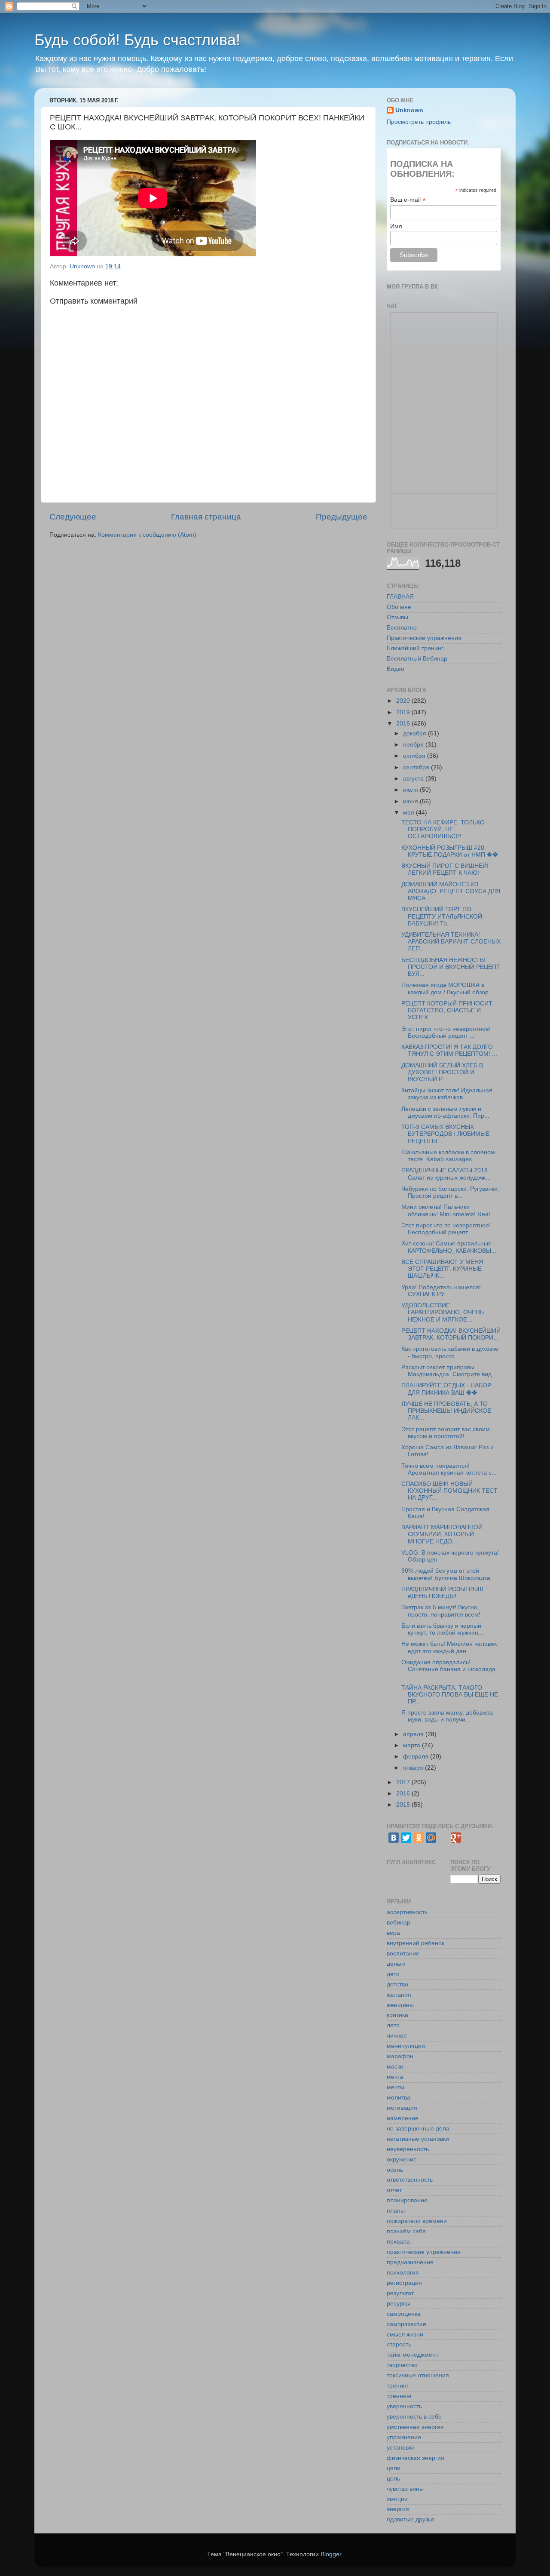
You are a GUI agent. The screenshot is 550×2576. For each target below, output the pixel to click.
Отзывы (397, 617)
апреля (414, 1734)
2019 (404, 712)
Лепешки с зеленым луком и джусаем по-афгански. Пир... (445, 1112)
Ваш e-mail (408, 200)
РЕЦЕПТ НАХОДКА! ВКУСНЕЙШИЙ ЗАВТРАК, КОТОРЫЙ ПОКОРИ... (451, 1334)
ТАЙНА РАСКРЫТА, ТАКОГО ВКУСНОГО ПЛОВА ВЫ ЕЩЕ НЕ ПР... (450, 1695)
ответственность (410, 2180)
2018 (404, 724)
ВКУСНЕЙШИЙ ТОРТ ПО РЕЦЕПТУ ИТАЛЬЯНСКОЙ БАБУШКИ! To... (442, 916)
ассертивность (407, 1912)
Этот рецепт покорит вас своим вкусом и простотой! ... (446, 1433)
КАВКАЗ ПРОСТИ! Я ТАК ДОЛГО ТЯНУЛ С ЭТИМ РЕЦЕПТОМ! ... (449, 1050)
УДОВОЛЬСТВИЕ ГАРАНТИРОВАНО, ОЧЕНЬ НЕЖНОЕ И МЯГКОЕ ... (443, 1312)
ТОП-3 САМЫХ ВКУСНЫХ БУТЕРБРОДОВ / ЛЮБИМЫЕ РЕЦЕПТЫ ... (445, 1134)
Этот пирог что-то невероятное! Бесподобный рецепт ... (446, 1032)
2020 (404, 701)
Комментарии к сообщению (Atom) (147, 535)
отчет (394, 2190)
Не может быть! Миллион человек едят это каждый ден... (449, 1647)
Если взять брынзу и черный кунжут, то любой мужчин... (442, 1629)
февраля (417, 1757)
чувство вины (405, 2489)
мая (409, 813)
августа (414, 779)
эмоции (397, 2499)
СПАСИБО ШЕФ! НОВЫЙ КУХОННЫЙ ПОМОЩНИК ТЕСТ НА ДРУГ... (449, 1491)
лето (393, 2025)
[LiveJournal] (443, 1838)
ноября (414, 745)
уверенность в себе (414, 2417)
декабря (416, 733)
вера (393, 1933)
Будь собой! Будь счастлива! (137, 40)
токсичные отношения (418, 2375)
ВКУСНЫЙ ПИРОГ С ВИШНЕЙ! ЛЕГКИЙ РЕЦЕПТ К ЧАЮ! (445, 869)
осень (395, 2170)
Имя (396, 226)
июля (411, 790)
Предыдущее (342, 517)
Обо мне (399, 607)
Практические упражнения (424, 638)
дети (393, 1974)
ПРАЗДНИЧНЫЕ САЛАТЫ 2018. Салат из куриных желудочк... (446, 1174)
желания (399, 1995)
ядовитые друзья (411, 2519)
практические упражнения (424, 2252)
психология (403, 2273)
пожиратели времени (417, 2221)
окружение (402, 2159)
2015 (404, 1805)
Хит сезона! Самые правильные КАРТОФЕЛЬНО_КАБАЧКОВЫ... (449, 1247)
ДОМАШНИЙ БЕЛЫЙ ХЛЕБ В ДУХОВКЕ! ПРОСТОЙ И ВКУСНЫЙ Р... (442, 1072)
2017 (404, 1782)
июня (411, 801)
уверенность (404, 2406)
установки (401, 2448)
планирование (407, 2200)
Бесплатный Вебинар (417, 659)
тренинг (398, 2386)
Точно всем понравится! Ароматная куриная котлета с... (449, 1469)
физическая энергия (416, 2458)
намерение (403, 2118)
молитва (399, 2098)
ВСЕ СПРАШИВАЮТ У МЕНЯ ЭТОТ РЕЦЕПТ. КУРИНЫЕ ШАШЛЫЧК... (442, 1269)
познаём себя (406, 2231)
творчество (402, 2365)
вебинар (399, 1923)
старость (399, 2344)
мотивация (402, 2108)
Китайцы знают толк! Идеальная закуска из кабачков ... (447, 1094)
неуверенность (408, 2149)
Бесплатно (402, 628)
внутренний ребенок (416, 1943)
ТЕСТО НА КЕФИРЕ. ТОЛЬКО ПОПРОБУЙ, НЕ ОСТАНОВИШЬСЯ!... (443, 829)
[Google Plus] (456, 1838)
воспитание (403, 1954)
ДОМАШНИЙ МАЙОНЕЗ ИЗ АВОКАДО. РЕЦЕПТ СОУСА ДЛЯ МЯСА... (451, 891)
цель (393, 2479)
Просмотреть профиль (419, 122)
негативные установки (418, 2139)
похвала (398, 2242)
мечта (395, 2077)
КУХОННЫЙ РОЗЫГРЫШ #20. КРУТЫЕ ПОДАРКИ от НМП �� (450, 851)
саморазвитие (406, 2324)
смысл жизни (405, 2335)
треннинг (399, 2396)
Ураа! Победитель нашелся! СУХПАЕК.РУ (441, 1291)
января (414, 1768)
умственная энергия (415, 2427)
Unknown (409, 110)
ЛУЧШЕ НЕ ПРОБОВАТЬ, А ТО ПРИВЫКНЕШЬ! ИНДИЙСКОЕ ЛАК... (446, 1411)
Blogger (331, 2554)
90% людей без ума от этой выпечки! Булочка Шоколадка (446, 1574)
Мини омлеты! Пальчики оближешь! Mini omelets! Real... (448, 1210)
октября (415, 756)
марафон (400, 2056)
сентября (417, 767)
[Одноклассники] (419, 1838)
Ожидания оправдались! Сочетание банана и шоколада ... (448, 1669)
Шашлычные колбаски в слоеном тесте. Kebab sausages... (448, 1156)
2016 (404, 1794)
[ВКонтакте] (394, 1838)
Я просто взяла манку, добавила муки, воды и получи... (447, 1716)
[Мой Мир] (431, 1838)
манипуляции (406, 2046)
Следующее (73, 517)
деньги (396, 1964)
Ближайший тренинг (415, 648)
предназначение (410, 2262)
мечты (396, 2087)
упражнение (404, 2437)
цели (394, 2468)
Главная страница (206, 517)
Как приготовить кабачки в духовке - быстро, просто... (450, 1352)
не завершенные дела (418, 2129)
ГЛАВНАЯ (400, 597)
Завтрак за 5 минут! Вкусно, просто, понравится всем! (441, 1611)
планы (396, 2211)
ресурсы (399, 2304)
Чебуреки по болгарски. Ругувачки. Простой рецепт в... (450, 1192)
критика (397, 2015)
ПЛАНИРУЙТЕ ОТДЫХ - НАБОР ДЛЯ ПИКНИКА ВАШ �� (446, 1389)
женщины (400, 2005)
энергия (398, 2509)
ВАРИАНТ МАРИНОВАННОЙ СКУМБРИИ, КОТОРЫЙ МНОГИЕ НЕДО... (442, 1534)
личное (397, 2036)
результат (400, 2293)
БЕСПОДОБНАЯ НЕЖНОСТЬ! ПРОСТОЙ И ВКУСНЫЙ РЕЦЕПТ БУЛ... (451, 967)
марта (412, 1745)
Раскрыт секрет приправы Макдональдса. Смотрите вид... (449, 1371)
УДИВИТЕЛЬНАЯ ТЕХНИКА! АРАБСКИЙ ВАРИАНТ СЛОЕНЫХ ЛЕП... (451, 942)
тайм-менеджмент (412, 2355)
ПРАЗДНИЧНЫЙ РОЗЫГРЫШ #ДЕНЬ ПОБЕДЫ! (442, 1593)
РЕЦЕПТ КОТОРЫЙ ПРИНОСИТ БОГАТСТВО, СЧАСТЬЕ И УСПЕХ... (447, 1010)
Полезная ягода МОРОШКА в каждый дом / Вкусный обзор (445, 988)
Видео (396, 669)
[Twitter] (406, 1838)
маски (395, 2067)
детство (397, 1984)
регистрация (404, 2283)
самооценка (404, 2314)
